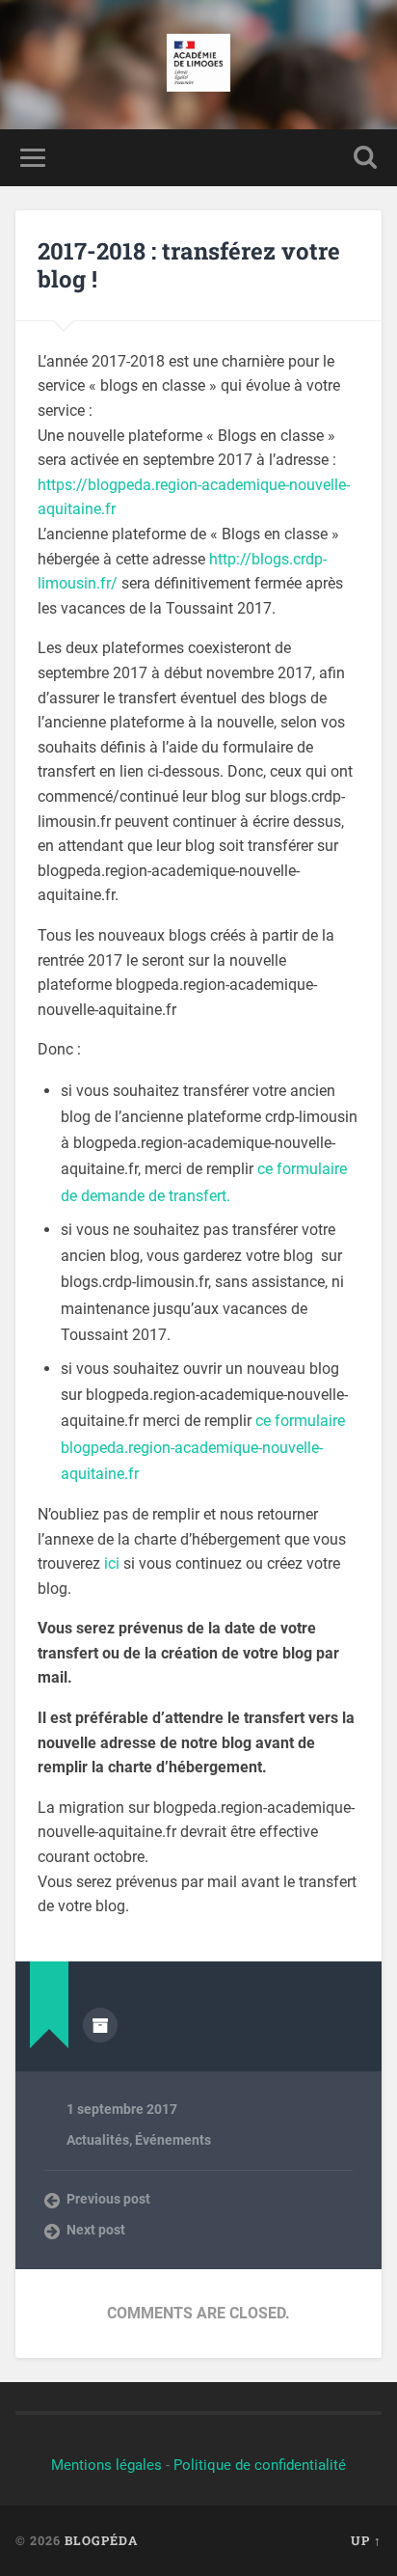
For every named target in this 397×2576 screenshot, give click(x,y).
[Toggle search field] (365, 158)
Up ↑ (366, 2540)
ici (112, 1563)
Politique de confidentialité (260, 2465)
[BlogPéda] (199, 65)
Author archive (100, 2025)
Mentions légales (106, 2465)
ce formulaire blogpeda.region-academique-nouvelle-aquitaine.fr (203, 1447)
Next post (96, 2230)
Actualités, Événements (139, 2140)
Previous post (108, 2199)
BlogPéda (101, 2540)
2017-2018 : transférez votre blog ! (189, 265)
